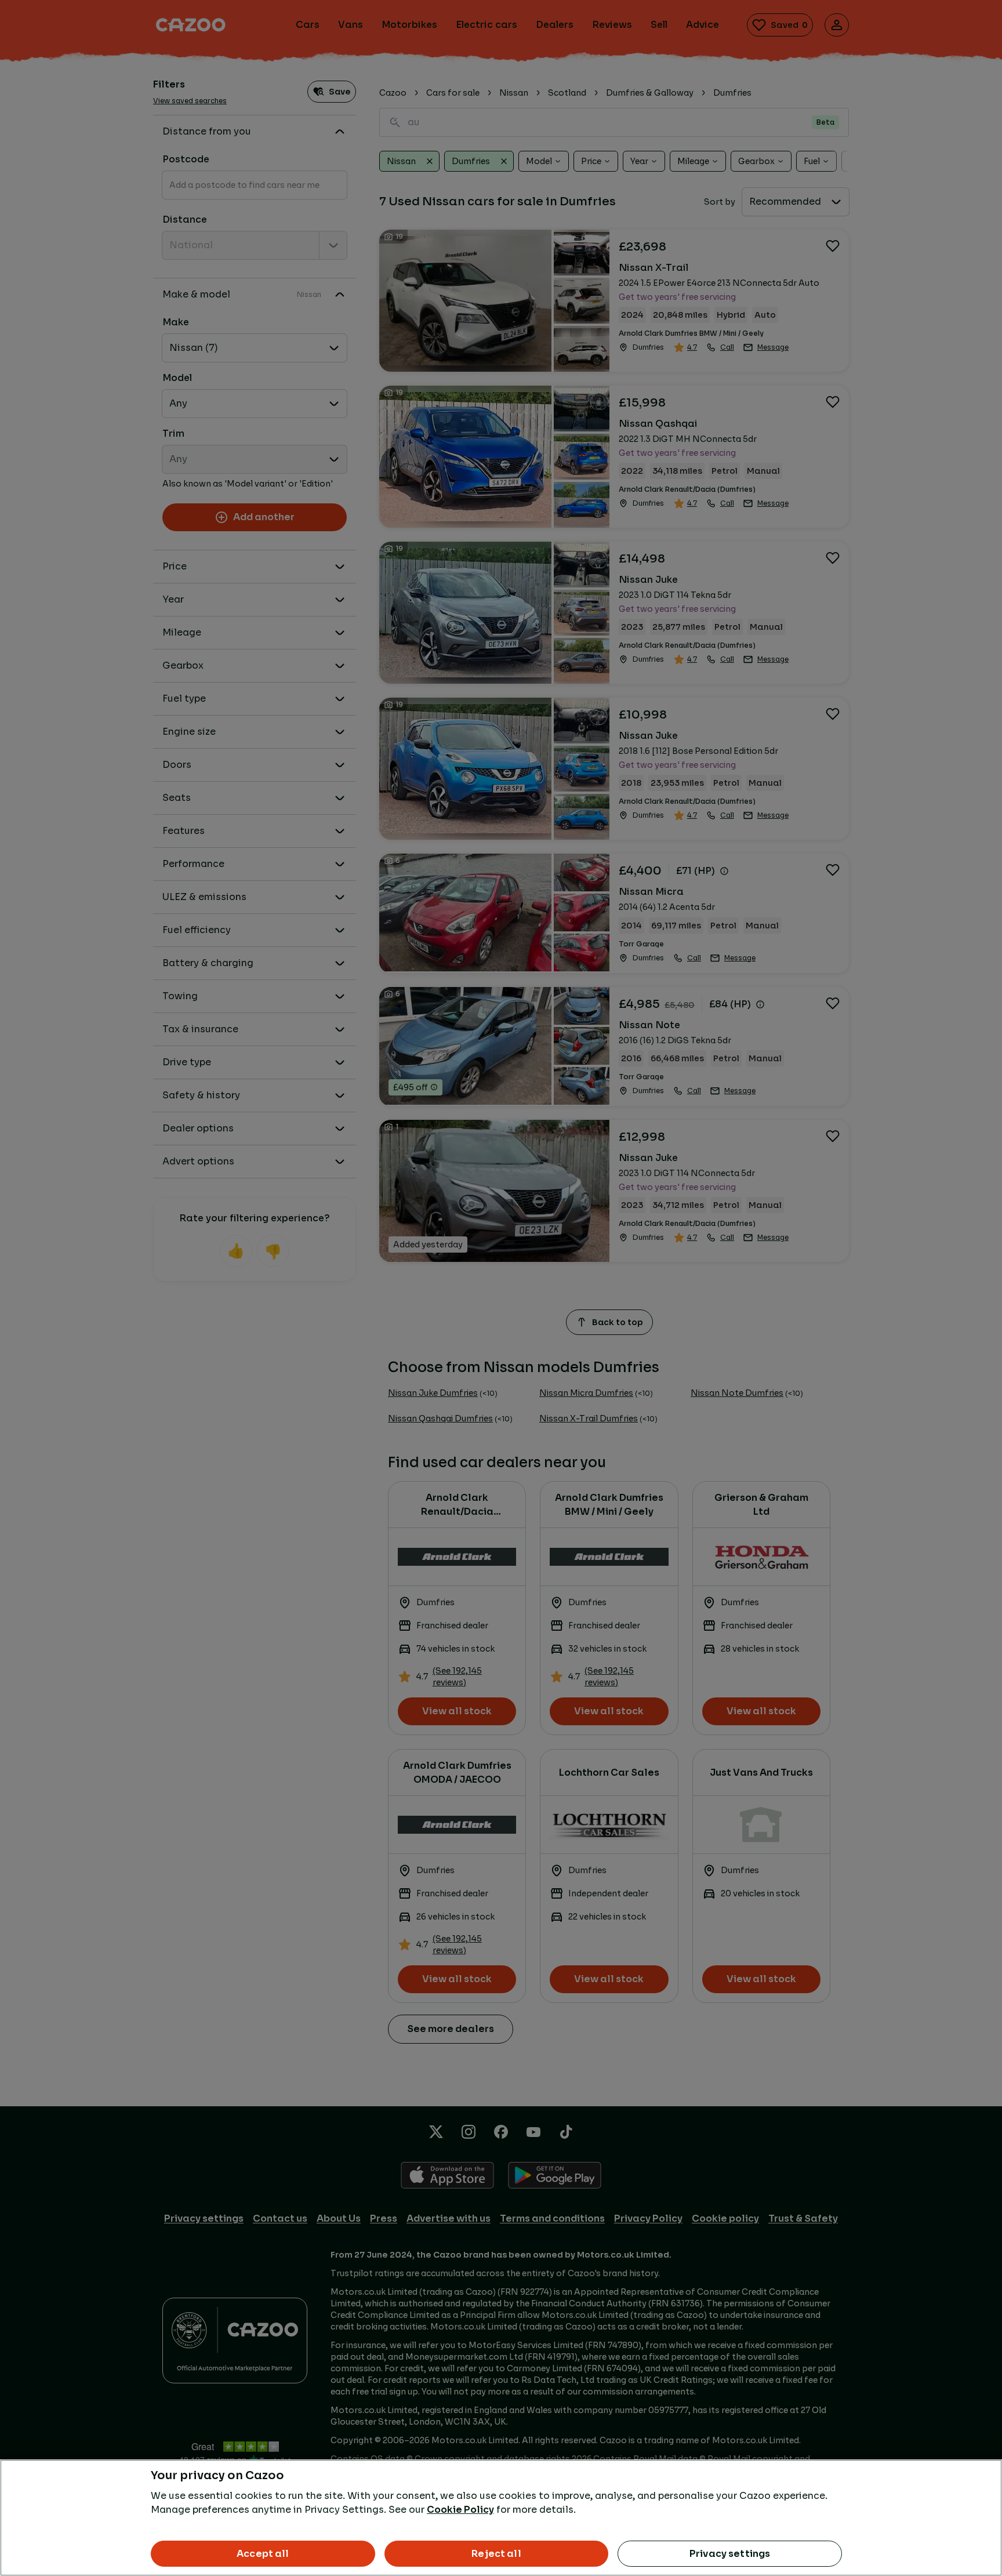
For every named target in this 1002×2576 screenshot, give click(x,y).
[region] (501, 2518)
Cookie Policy (460, 2510)
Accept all (263, 2554)
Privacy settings (730, 2554)
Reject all (496, 2554)
